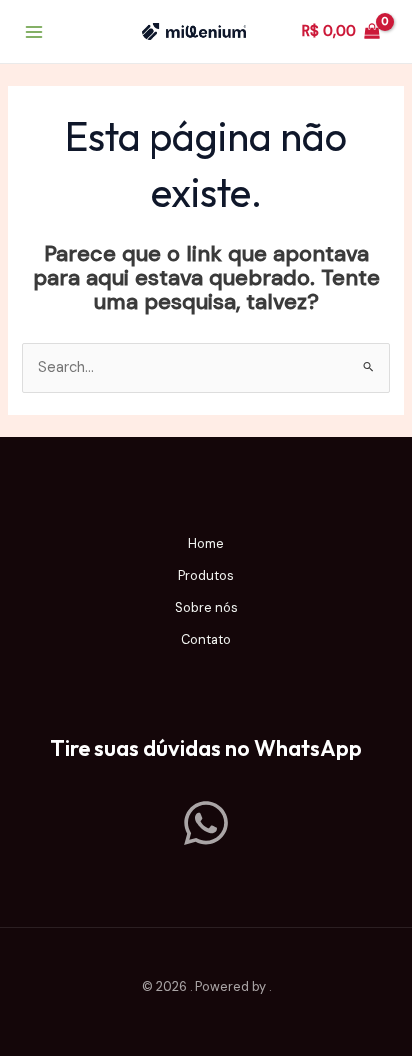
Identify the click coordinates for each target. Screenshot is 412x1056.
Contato (206, 639)
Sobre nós (206, 607)
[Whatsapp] (206, 823)
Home (206, 543)
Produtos (206, 575)
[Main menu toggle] (34, 31)
